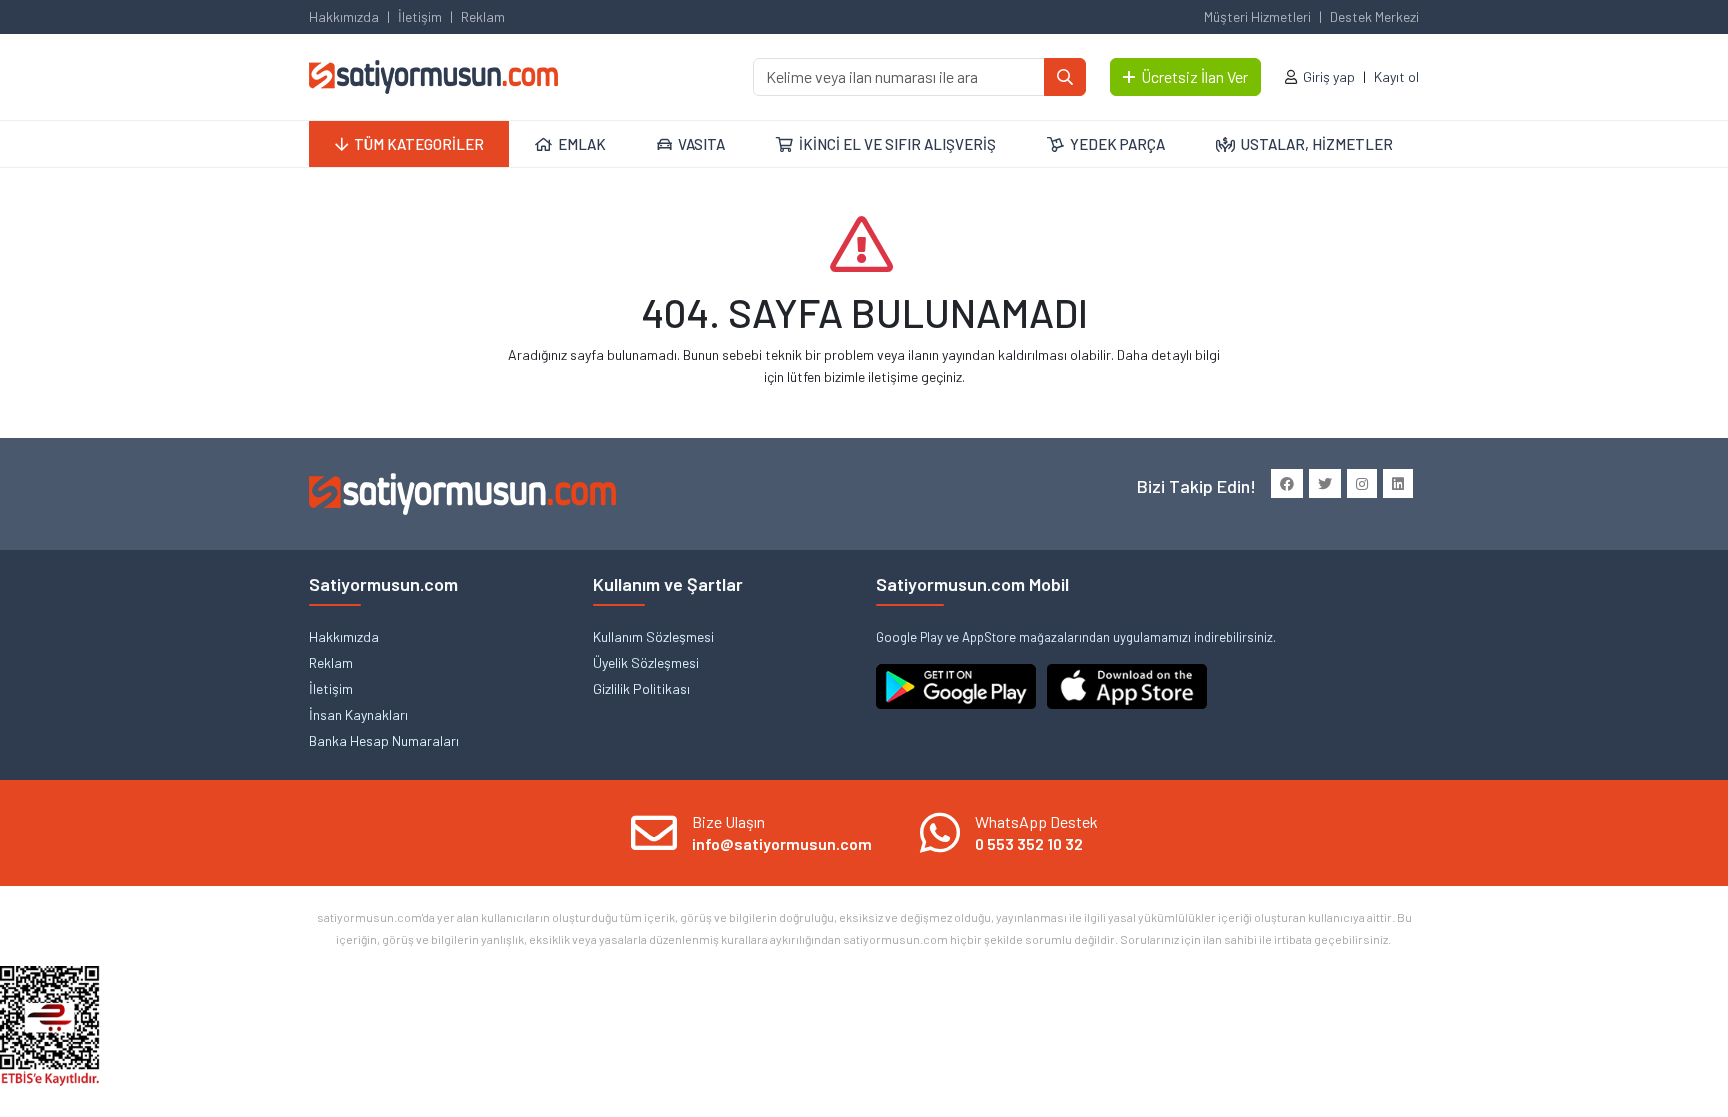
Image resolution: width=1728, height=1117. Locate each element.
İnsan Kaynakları (358, 714)
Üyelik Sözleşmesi (646, 662)
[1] (1065, 77)
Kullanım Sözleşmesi (653, 636)
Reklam (483, 16)
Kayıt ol (1396, 76)
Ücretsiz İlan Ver (1194, 76)
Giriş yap (1329, 76)
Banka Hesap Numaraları (384, 740)
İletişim (420, 16)
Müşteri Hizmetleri (1257, 16)
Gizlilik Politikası (641, 688)
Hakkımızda (344, 16)
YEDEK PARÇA (1117, 144)
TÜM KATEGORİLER (419, 144)
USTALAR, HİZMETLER (1317, 144)
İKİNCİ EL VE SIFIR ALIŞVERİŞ (897, 144)
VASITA (701, 144)
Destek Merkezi (1374, 16)
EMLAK (582, 144)
